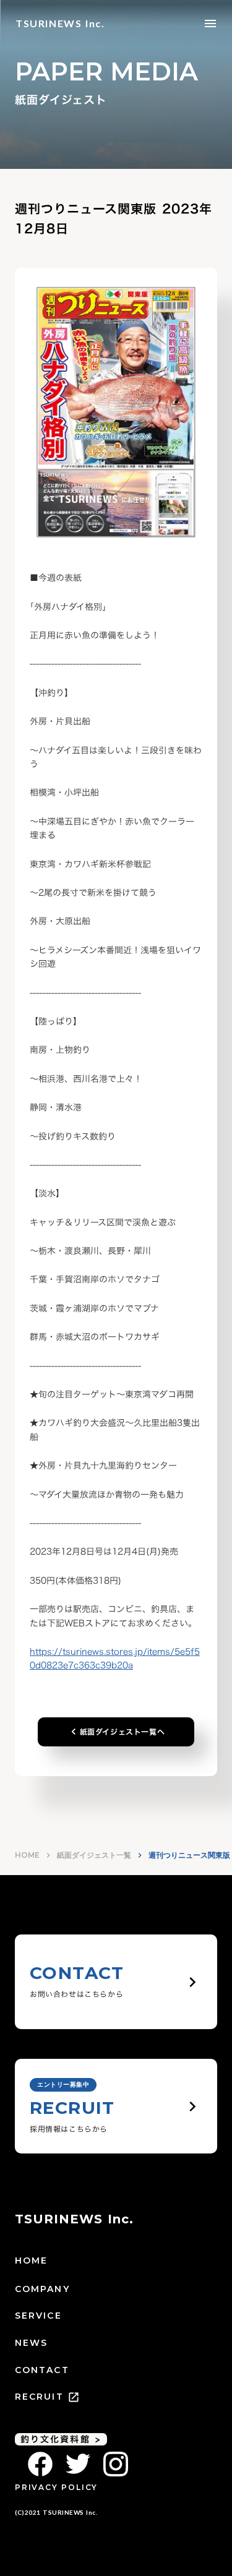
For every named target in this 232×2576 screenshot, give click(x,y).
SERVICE (38, 2316)
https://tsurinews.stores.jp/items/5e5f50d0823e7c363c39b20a (115, 1658)
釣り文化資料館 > (61, 2439)
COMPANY (42, 2289)
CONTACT (42, 2370)
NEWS (31, 2343)
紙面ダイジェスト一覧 (94, 1855)
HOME (27, 1855)
